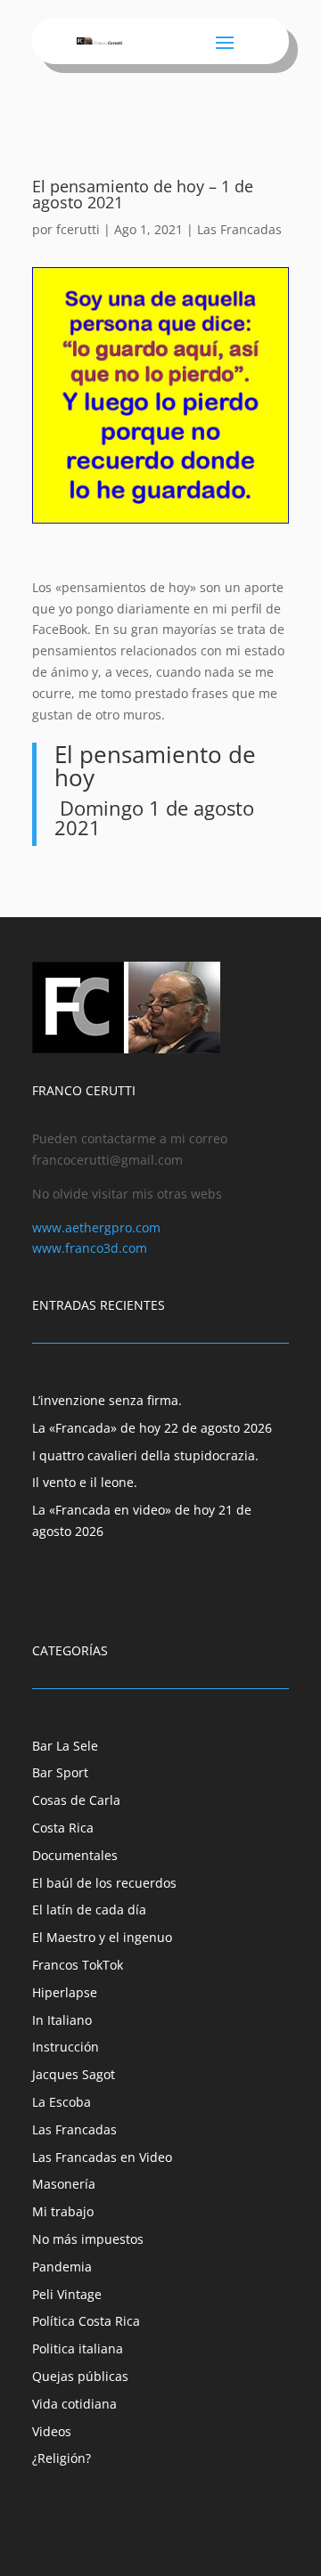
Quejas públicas (80, 2376)
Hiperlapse (65, 1992)
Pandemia (62, 2267)
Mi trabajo (63, 2211)
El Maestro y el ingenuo (102, 1937)
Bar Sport (60, 1772)
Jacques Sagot (74, 2074)
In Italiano (62, 2020)
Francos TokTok (78, 1965)
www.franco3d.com (90, 1248)
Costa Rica (63, 1828)
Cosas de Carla (76, 1800)
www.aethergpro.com (96, 1227)
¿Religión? (62, 2458)
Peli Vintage (67, 2294)
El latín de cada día (89, 1910)
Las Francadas (239, 229)
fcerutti (78, 229)
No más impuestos (88, 2239)
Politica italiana (78, 2348)
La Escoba (62, 2102)
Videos (52, 2431)
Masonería (64, 2184)
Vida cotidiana (74, 2404)
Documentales (75, 1855)
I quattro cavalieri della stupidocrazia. (145, 1455)
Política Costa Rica (86, 2321)
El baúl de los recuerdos (104, 1883)
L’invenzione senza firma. (107, 1400)
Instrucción (66, 2047)
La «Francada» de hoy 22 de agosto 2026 (152, 1428)
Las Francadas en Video (102, 2157)
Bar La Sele (65, 1746)
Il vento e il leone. (85, 1482)
